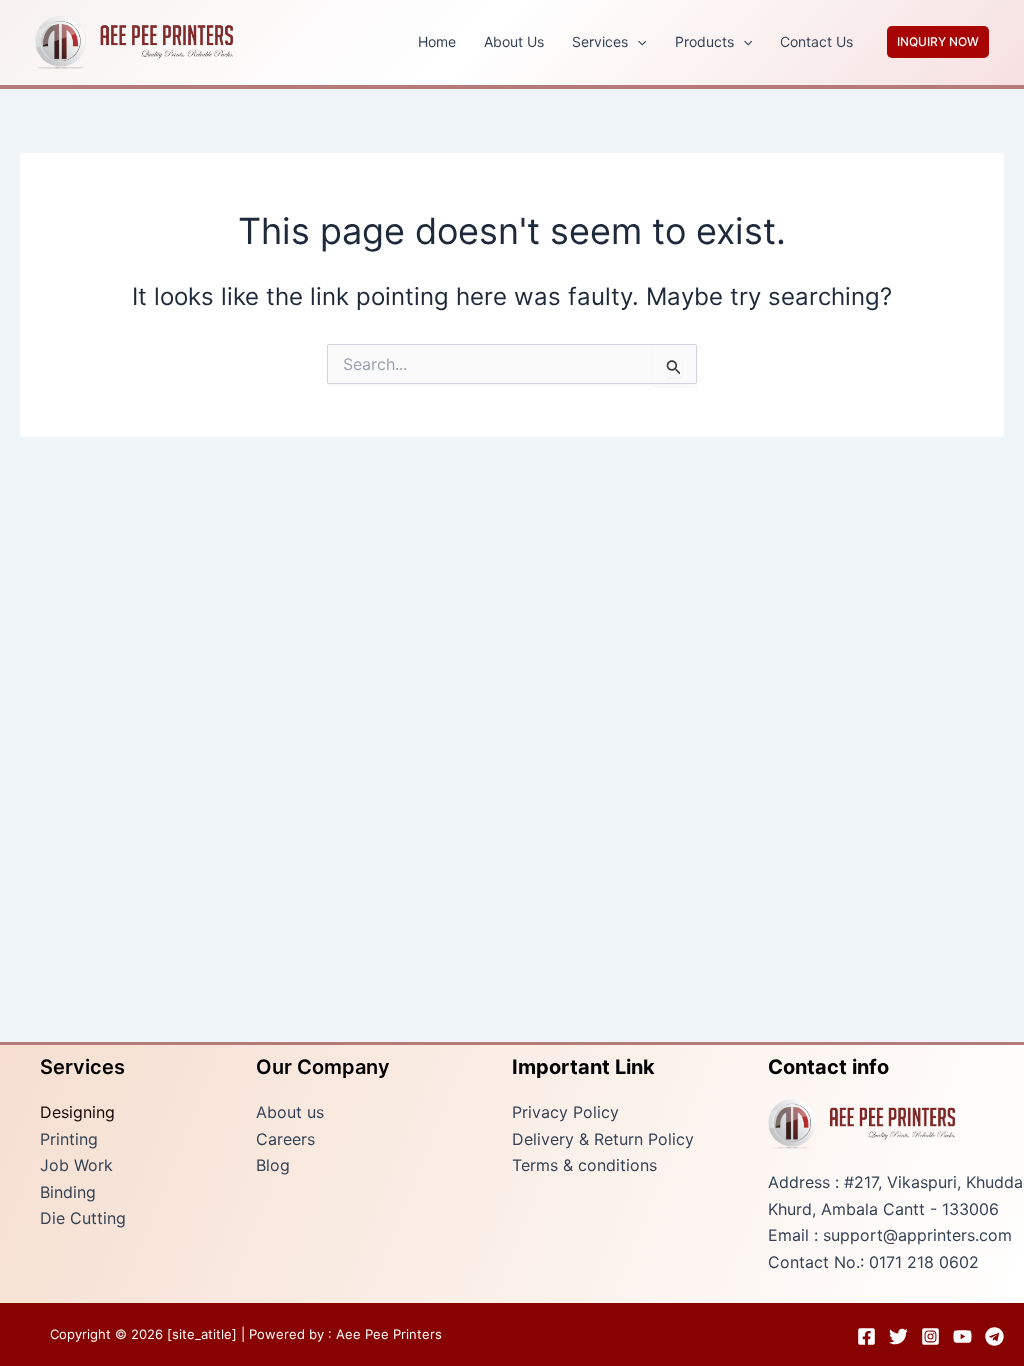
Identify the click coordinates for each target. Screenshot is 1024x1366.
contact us (816, 41)
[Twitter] (898, 1336)
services (600, 41)
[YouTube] (962, 1336)
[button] (637, 42)
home (437, 41)
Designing (77, 1112)
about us (514, 41)
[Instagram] (930, 1336)
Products (704, 41)
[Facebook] (866, 1336)
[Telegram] (994, 1336)
